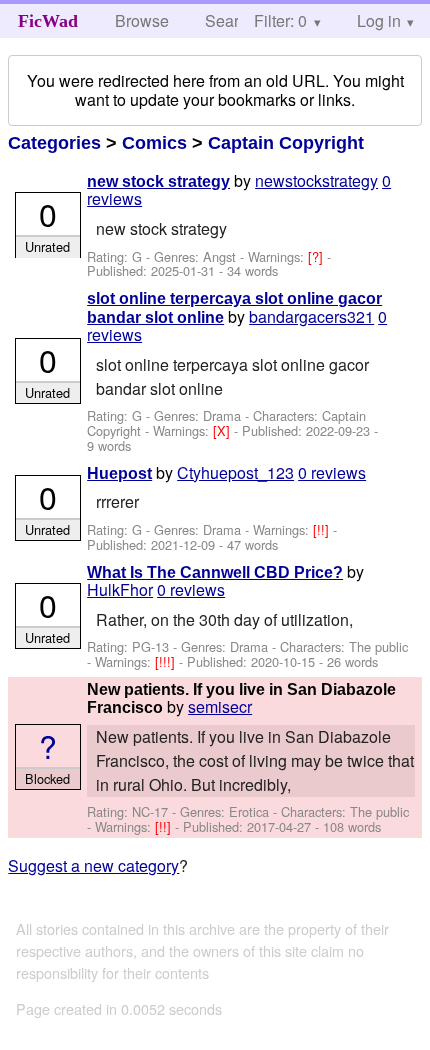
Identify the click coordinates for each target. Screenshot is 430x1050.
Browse (142, 20)
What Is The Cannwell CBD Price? (215, 572)
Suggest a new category (93, 865)
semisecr (220, 706)
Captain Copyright (286, 143)
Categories (54, 143)
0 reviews (332, 472)
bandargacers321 (311, 316)
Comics (154, 143)
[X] (223, 430)
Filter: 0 (280, 20)
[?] (317, 256)
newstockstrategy (316, 180)
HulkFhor (120, 589)
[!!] (323, 529)
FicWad (48, 21)
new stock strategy (158, 181)
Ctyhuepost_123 (235, 472)
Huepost (119, 473)
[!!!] (167, 661)
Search (230, 20)
